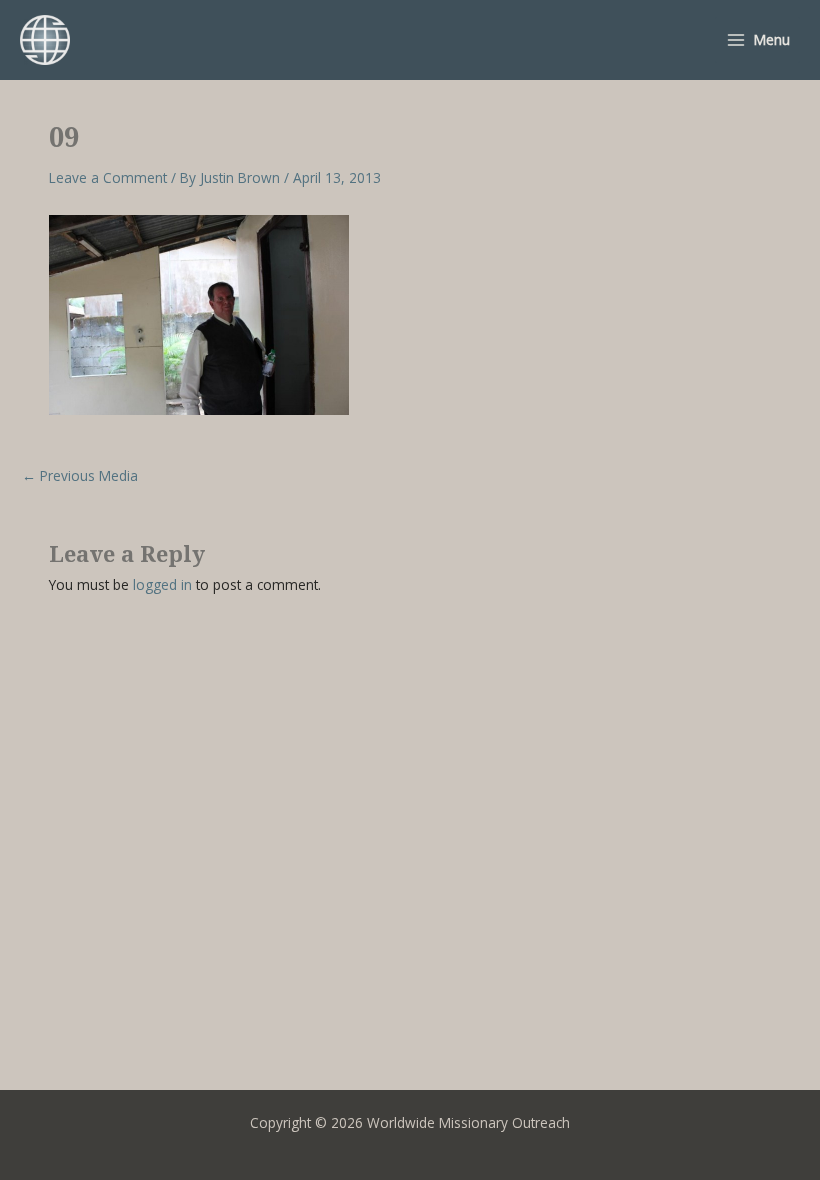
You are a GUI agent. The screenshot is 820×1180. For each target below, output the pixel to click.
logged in (162, 584)
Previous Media (80, 476)
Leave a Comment (108, 177)
